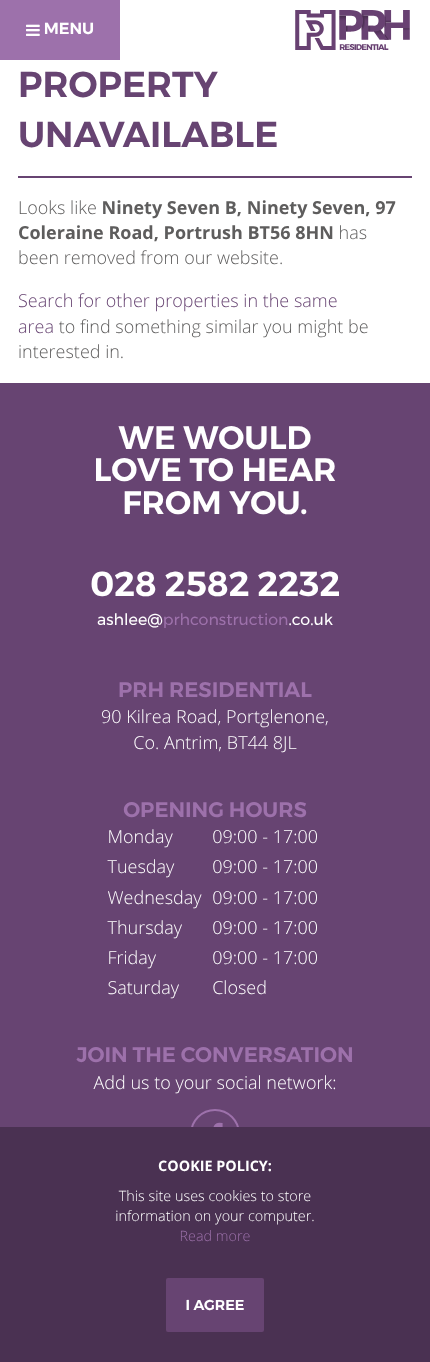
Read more (214, 1236)
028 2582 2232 (215, 584)
